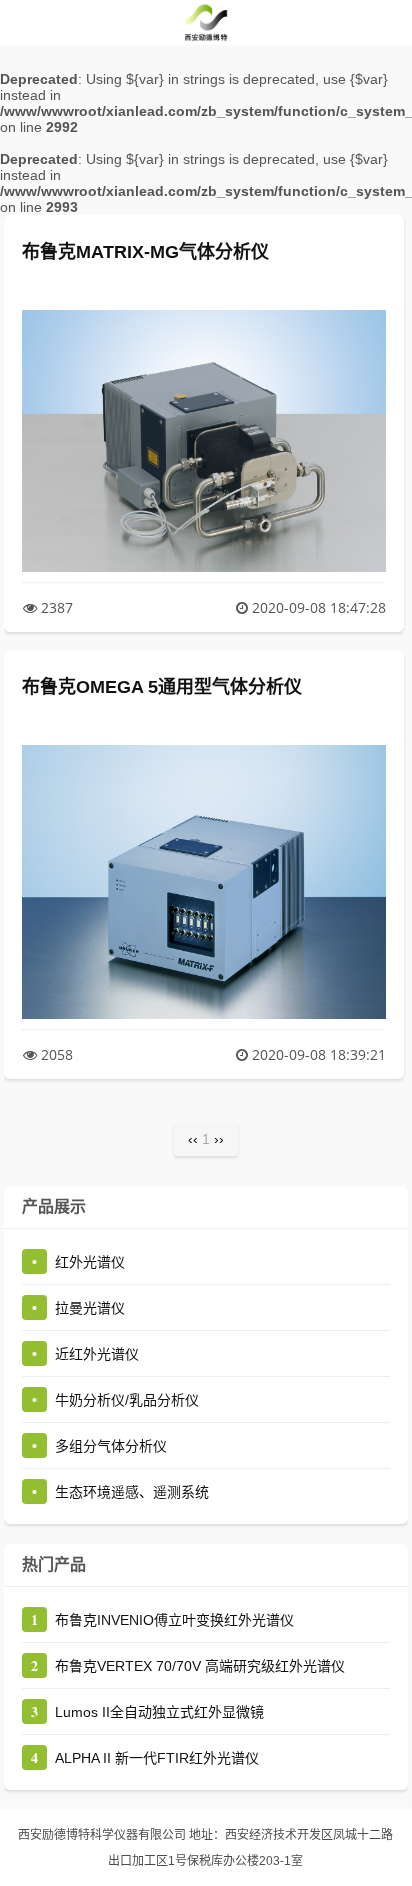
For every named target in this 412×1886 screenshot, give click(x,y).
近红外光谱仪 (97, 1354)
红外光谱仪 (90, 1262)
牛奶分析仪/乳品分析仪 (127, 1400)
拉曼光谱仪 (90, 1308)
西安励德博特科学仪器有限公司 (102, 1835)
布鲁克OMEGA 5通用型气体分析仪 (162, 687)
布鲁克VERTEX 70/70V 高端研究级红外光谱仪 (200, 1666)
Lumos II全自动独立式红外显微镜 (159, 1712)
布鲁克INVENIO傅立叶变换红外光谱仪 (174, 1620)
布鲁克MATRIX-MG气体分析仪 (145, 252)
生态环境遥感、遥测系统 (132, 1492)
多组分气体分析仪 (111, 1446)
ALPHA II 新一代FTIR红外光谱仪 (157, 1758)
